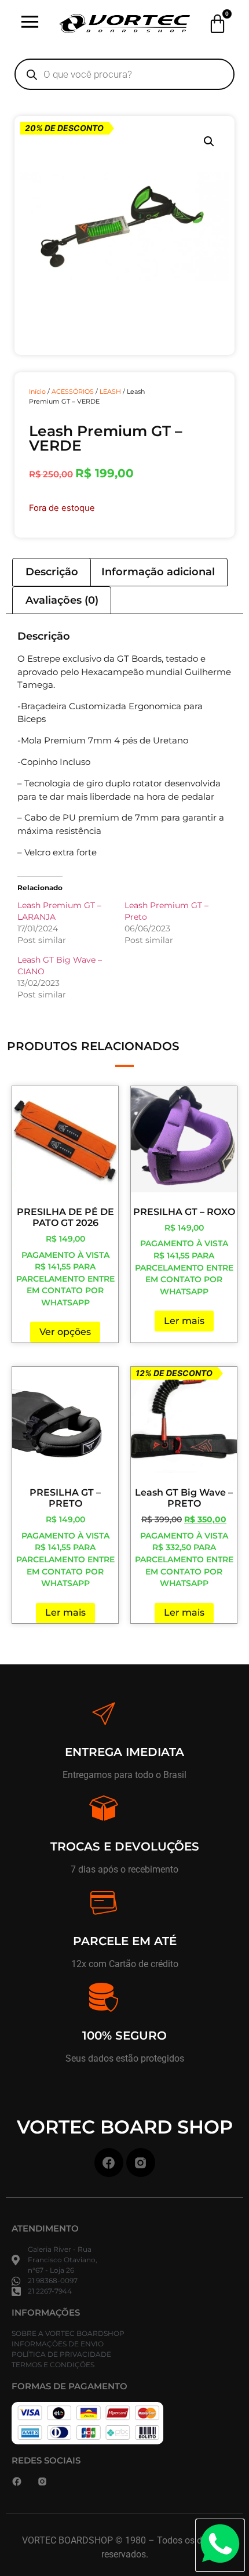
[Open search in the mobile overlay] (124, 74)
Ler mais (184, 1321)
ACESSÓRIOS (73, 391)
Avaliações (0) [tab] (62, 600)
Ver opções (65, 1332)
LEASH (110, 391)
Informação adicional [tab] (158, 572)
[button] (209, 142)
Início (37, 391)
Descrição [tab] (52, 572)
